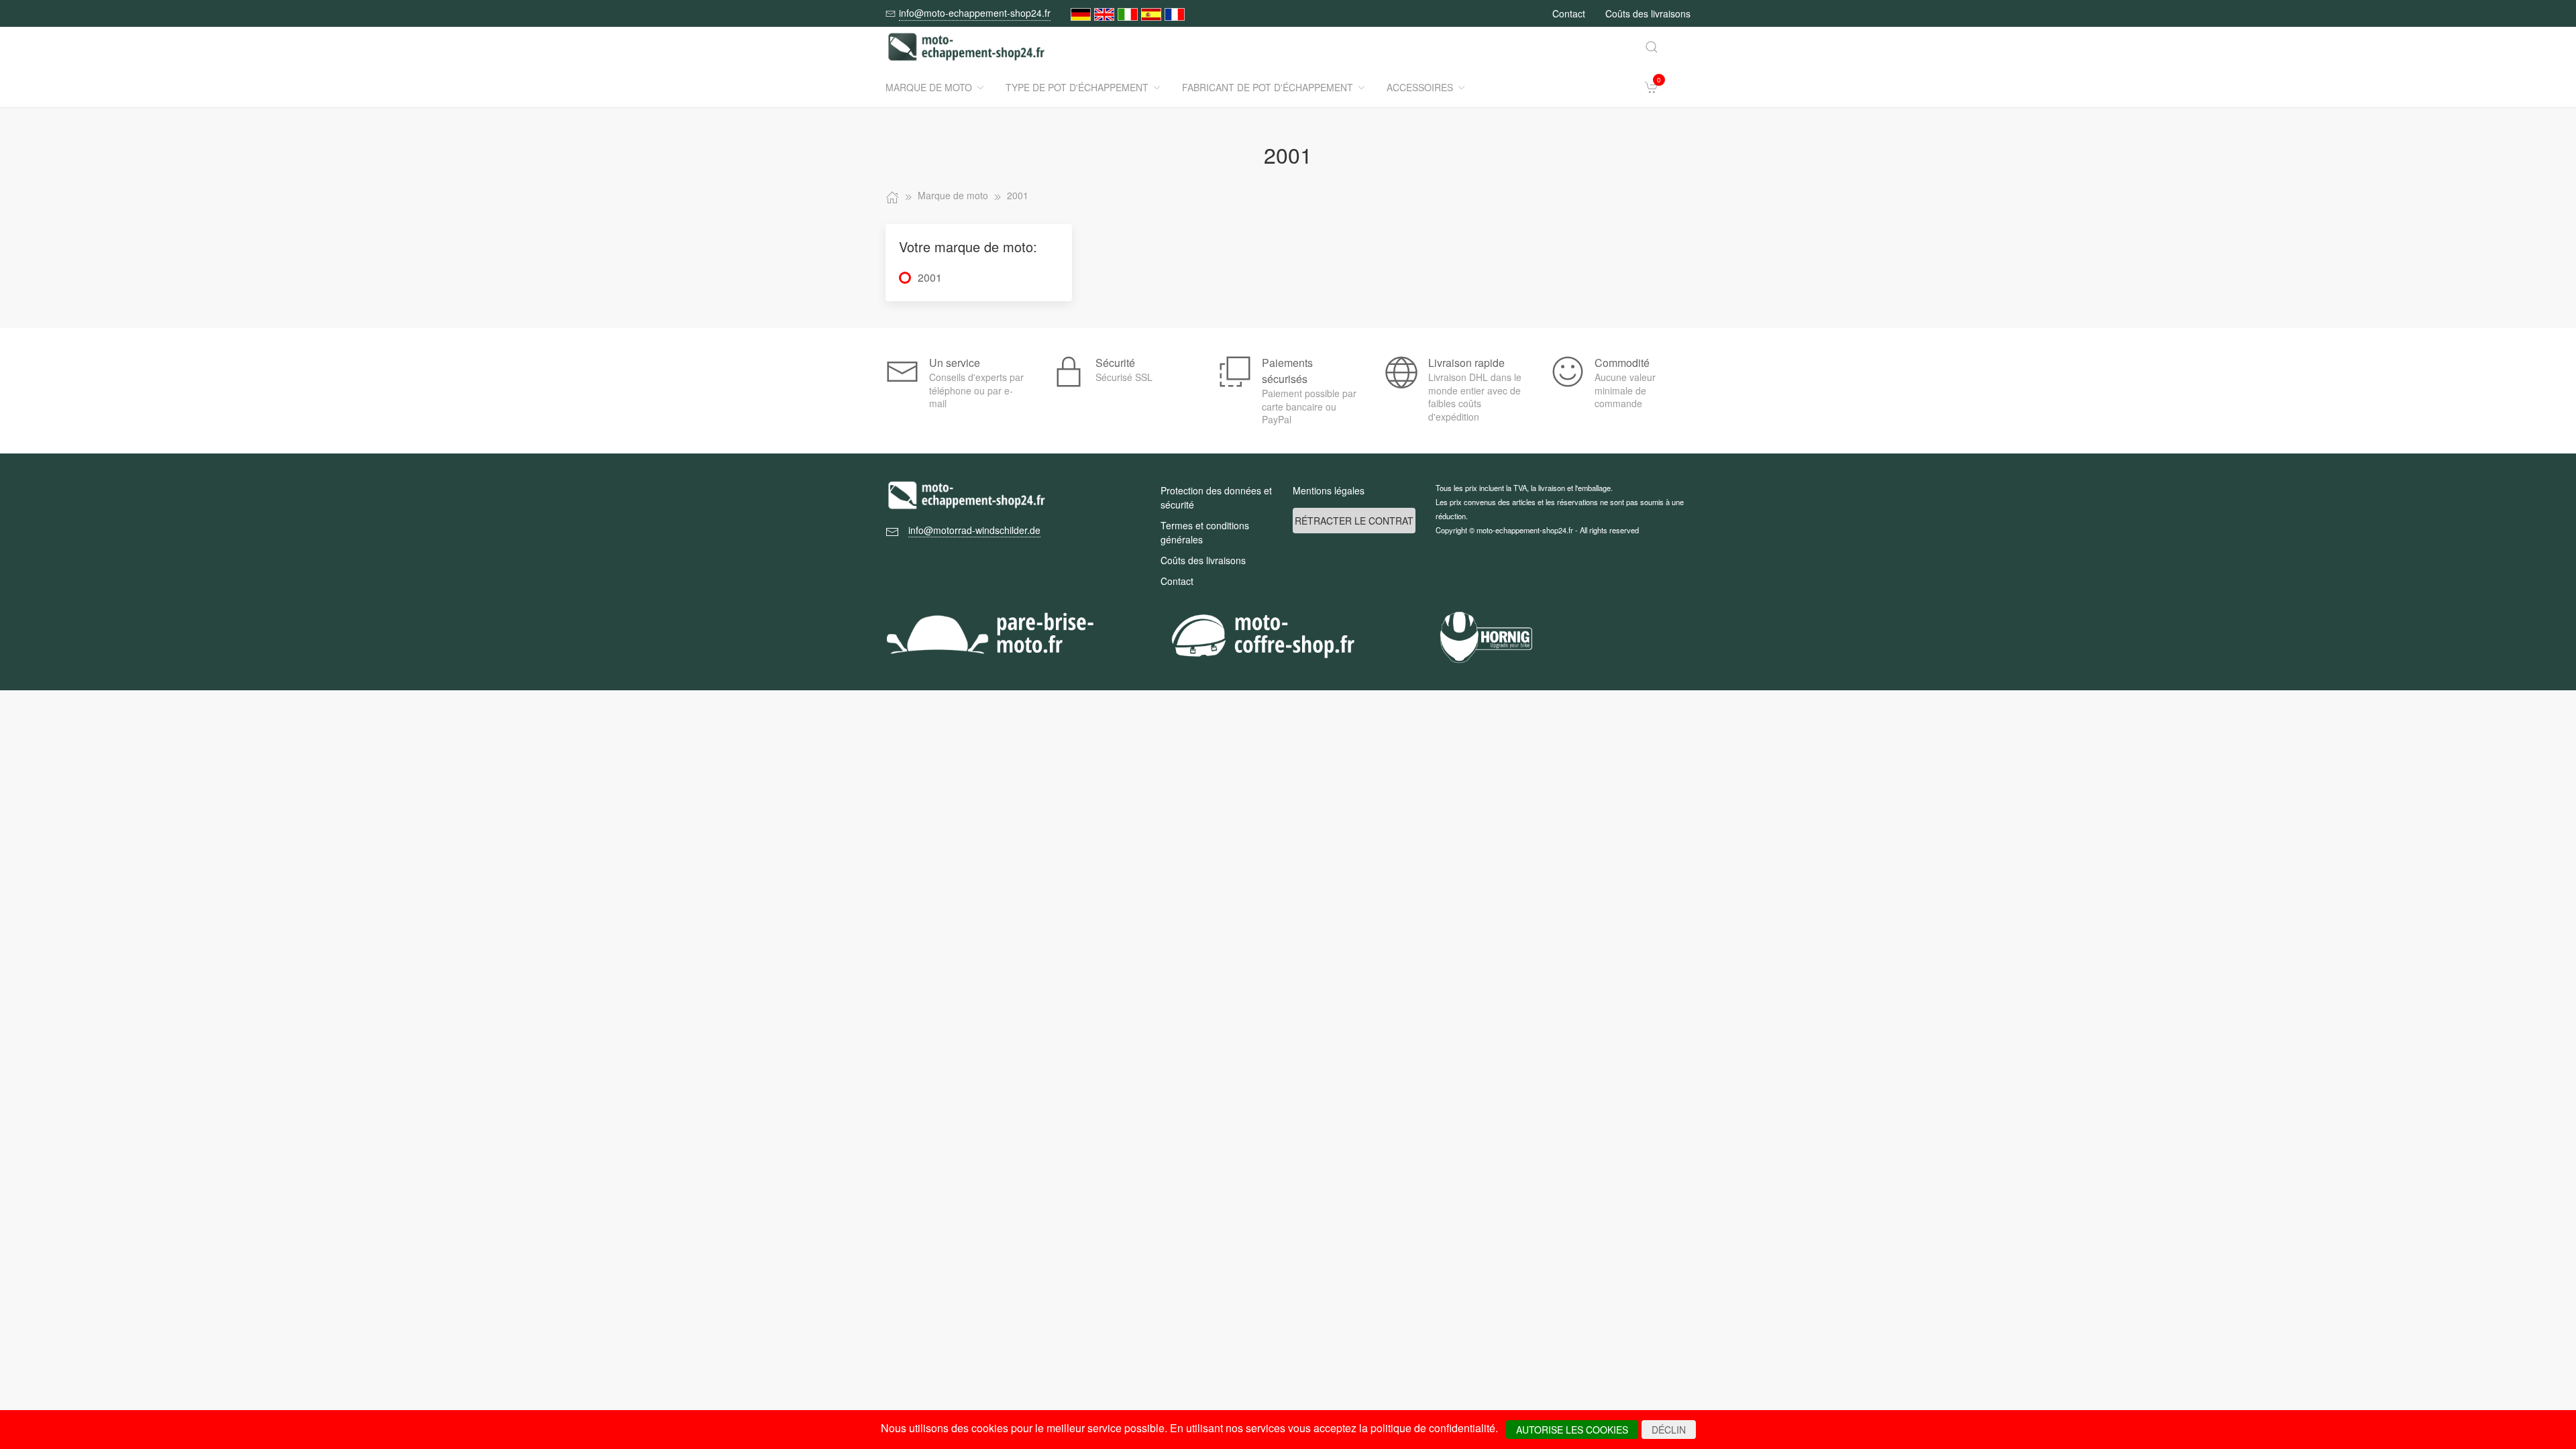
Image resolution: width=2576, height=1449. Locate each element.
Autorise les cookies (1572, 1430)
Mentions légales (1329, 490)
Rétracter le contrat (1354, 521)
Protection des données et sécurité (1216, 497)
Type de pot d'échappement (1077, 87)
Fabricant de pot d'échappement (1268, 87)
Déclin (1669, 1430)
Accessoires (1420, 87)
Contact (1569, 13)
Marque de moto (929, 87)
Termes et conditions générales (1205, 532)
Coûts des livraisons (1648, 13)
